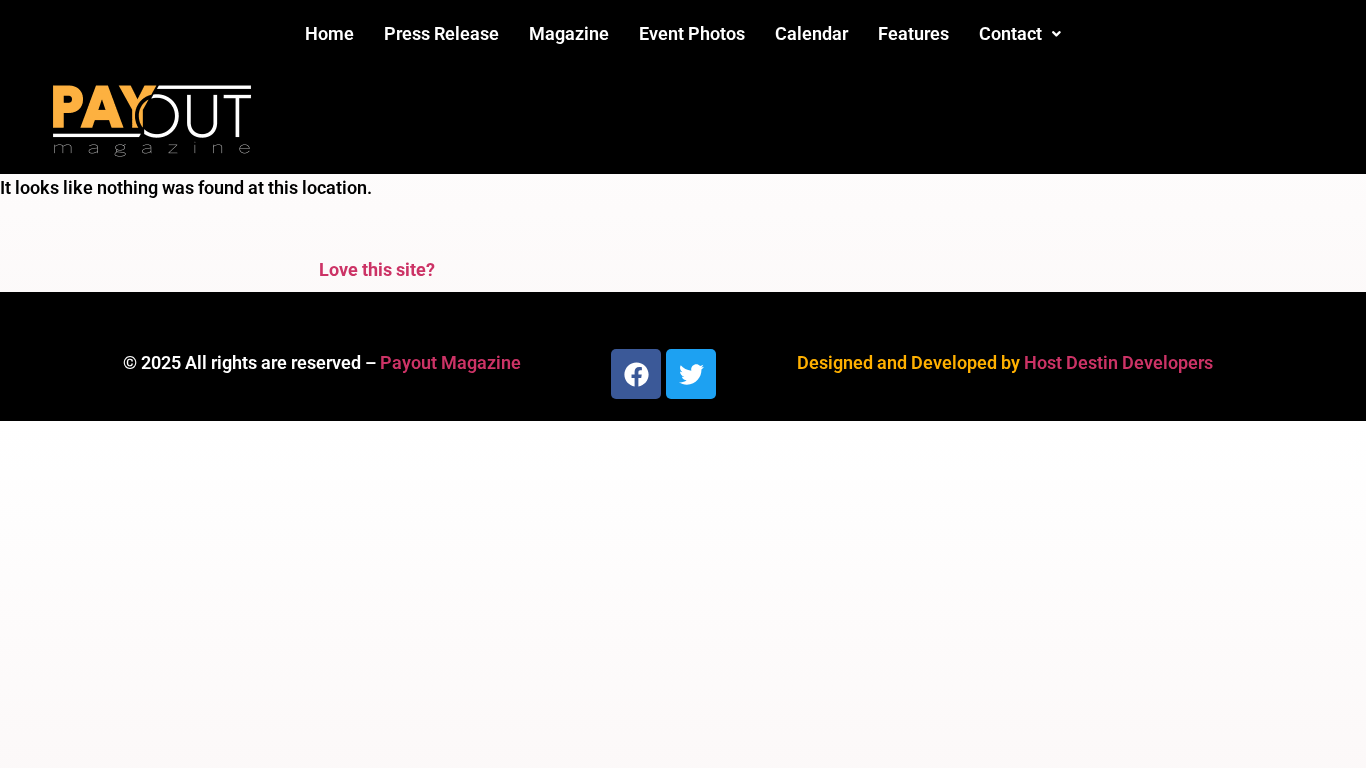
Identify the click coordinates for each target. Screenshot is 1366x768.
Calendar (811, 33)
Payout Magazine (450, 362)
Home (329, 33)
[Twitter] (691, 374)
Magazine (569, 33)
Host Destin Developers (1118, 362)
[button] (1020, 34)
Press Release (441, 33)
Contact (1010, 33)
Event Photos (692, 33)
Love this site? (377, 269)
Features (913, 33)
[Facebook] (636, 374)
